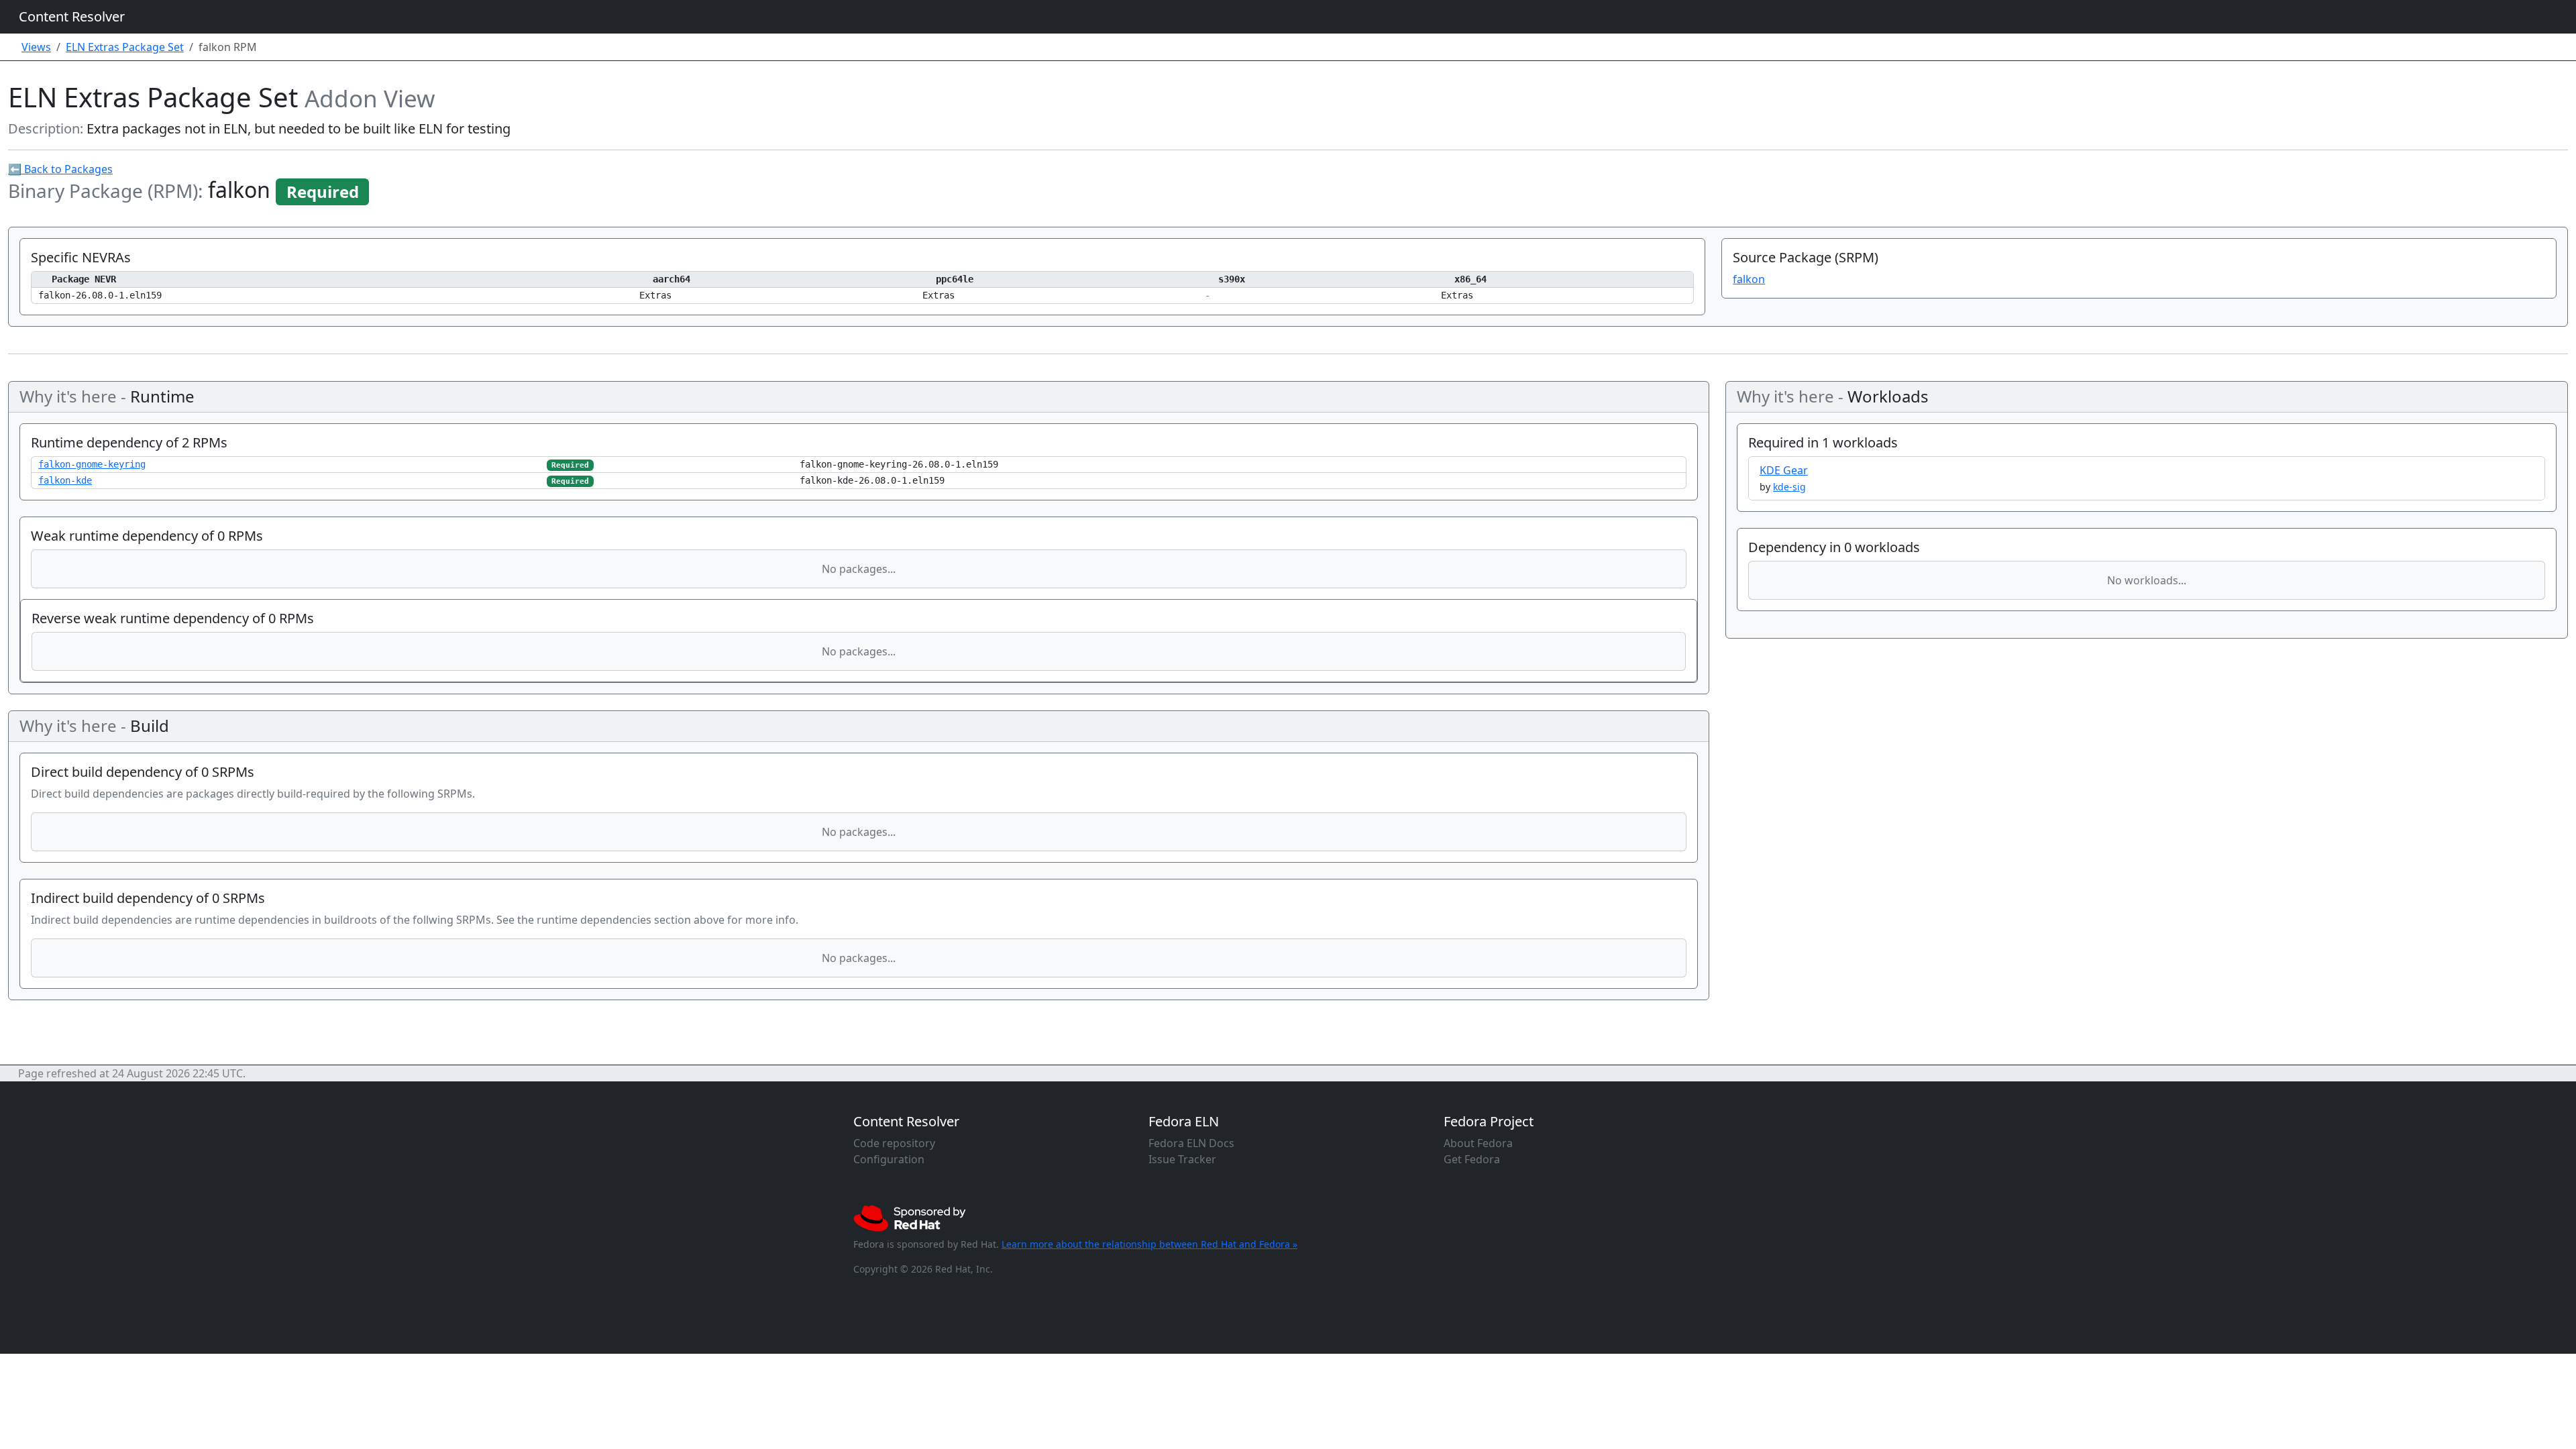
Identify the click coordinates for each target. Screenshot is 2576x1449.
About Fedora (1478, 1143)
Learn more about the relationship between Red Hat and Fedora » (1149, 1244)
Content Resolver (72, 16)
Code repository (894, 1143)
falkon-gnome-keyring (92, 464)
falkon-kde (65, 480)
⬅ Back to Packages (60, 169)
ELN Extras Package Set (125, 47)
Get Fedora (1472, 1159)
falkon (1749, 279)
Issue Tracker (1182, 1159)
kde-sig (1789, 487)
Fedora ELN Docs (1191, 1143)
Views (36, 47)
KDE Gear (1784, 470)
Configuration (889, 1159)
